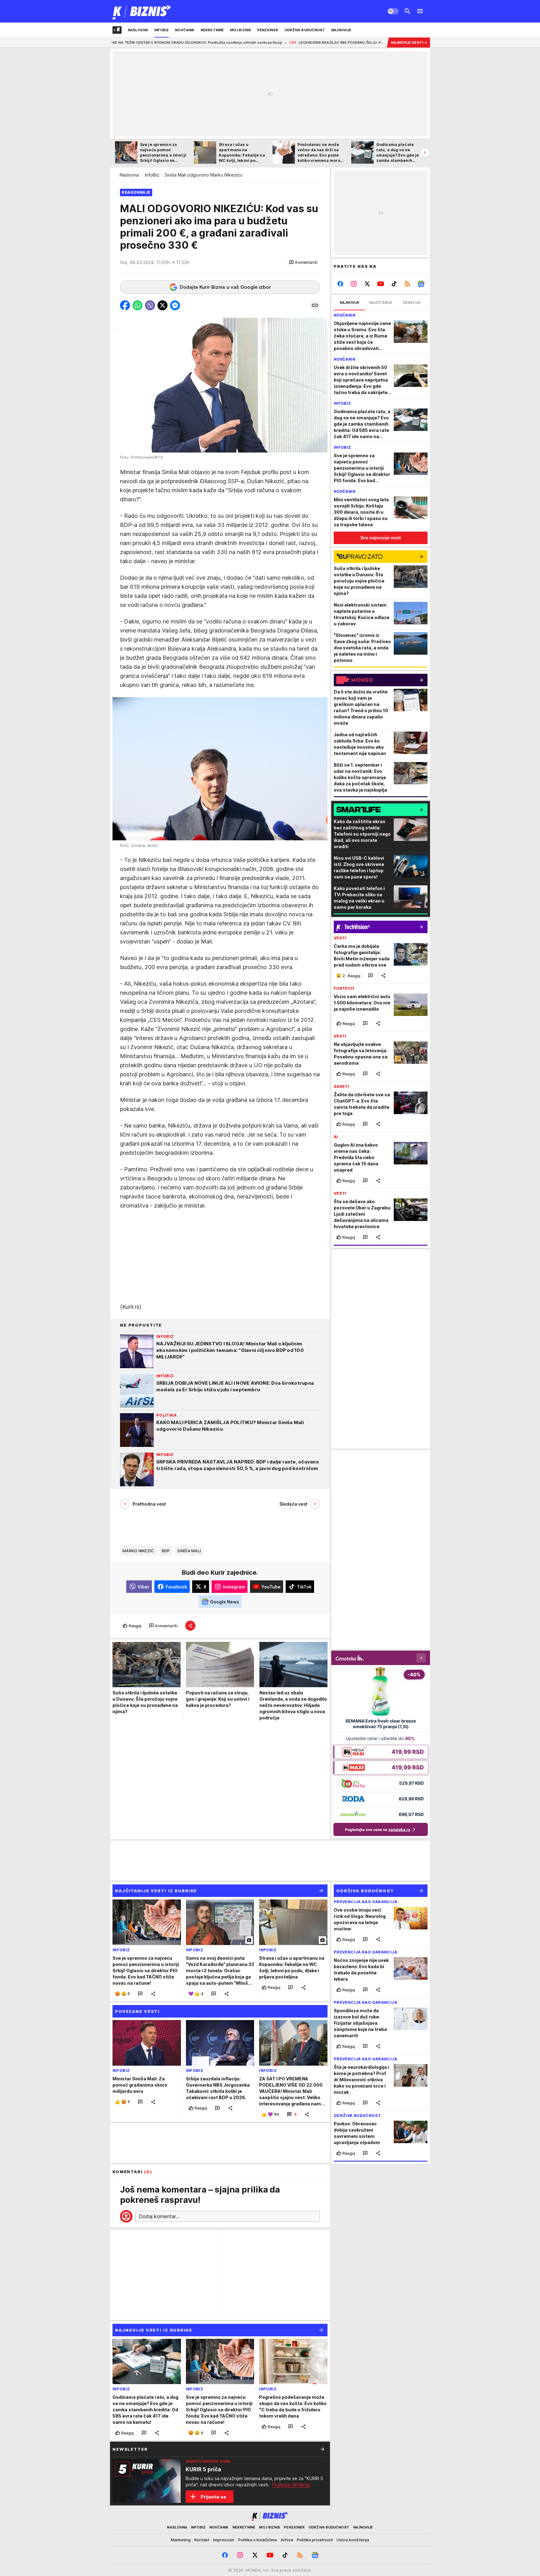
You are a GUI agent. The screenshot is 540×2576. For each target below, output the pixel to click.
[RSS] (407, 284)
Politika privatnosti (315, 2540)
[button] (303, 263)
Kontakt (202, 2540)
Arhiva (287, 2540)
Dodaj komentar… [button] (159, 2216)
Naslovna (129, 175)
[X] (367, 284)
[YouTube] (381, 284)
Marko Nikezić (138, 1551)
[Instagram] (354, 284)
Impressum (224, 2540)
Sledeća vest (293, 1504)
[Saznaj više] (322, 2449)
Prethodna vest (149, 1504)
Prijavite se (213, 2497)
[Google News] (421, 284)
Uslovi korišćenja (353, 2540)
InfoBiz (152, 175)
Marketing (181, 2540)
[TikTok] (394, 284)
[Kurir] (142, 11)
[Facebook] (340, 284)
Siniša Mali (189, 1551)
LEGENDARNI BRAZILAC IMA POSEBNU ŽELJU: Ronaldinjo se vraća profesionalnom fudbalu (280, 43)
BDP (166, 1551)
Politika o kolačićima (257, 2540)
